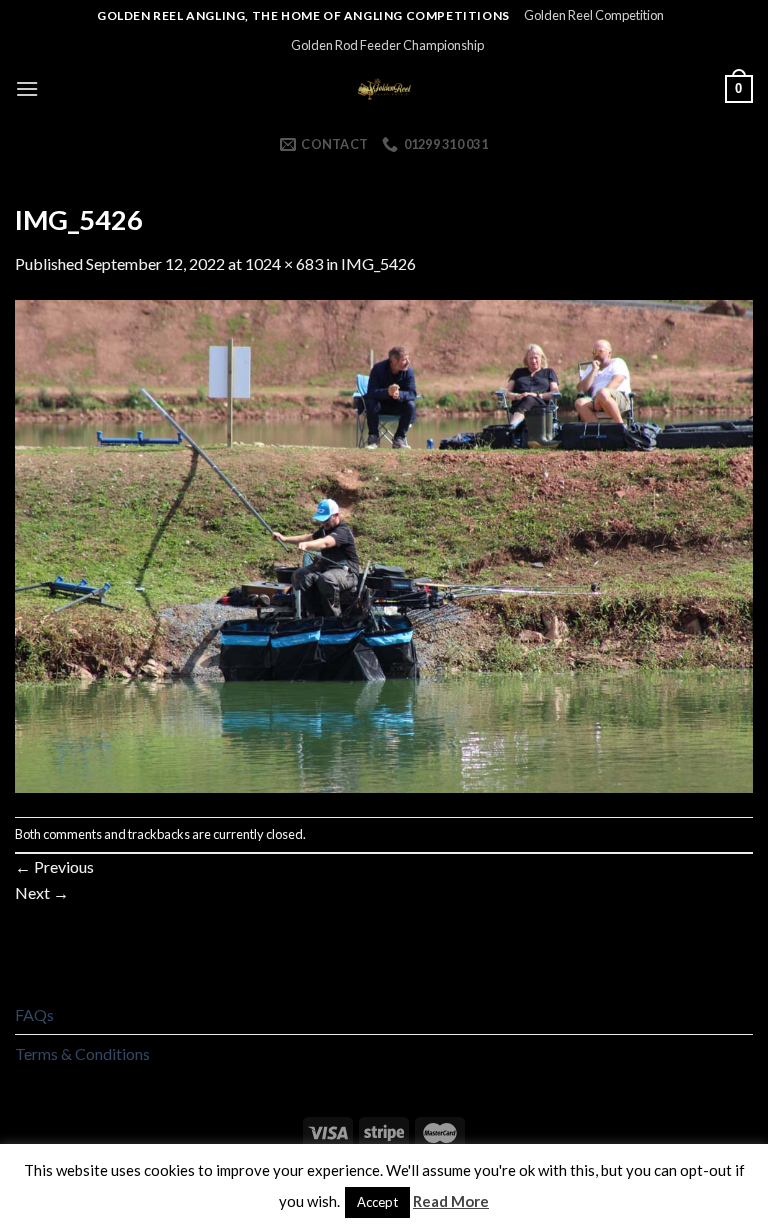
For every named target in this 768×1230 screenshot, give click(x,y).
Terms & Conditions (82, 1053)
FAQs (34, 1014)
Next (42, 892)
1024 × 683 (284, 263)
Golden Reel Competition (594, 15)
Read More (451, 1201)
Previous (54, 866)
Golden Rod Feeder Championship (387, 45)
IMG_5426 (378, 263)
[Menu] (27, 88)
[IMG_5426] (384, 544)
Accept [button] (377, 1202)
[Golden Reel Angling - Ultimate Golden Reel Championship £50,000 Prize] (384, 89)
